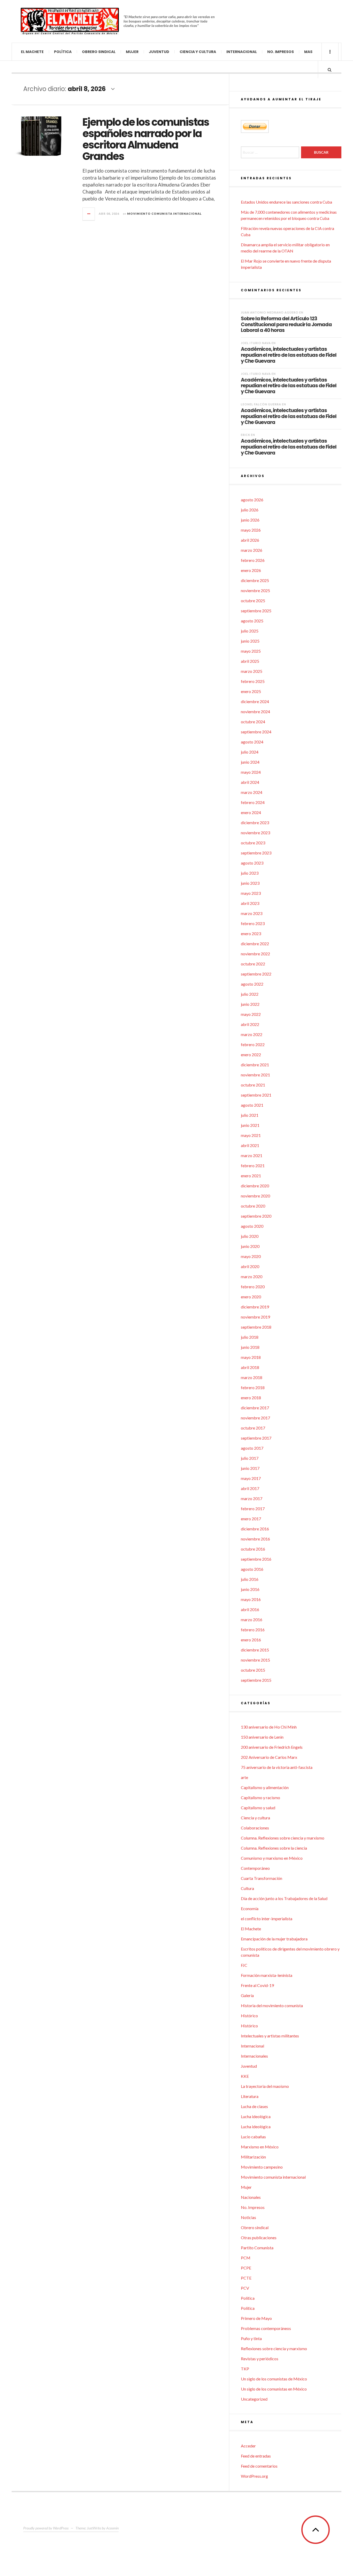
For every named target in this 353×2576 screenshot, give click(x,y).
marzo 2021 (252, 1155)
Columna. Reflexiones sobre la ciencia (274, 1848)
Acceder (248, 2446)
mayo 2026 (251, 530)
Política (63, 52)
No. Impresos (281, 52)
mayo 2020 (251, 1256)
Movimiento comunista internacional (164, 214)
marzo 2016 (252, 1620)
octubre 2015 (253, 1670)
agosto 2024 (252, 742)
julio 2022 (250, 994)
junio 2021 (250, 1125)
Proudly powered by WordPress (46, 2528)
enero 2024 (251, 812)
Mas (308, 52)
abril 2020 (250, 1266)
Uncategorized (254, 2399)
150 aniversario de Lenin (262, 1737)
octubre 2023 (253, 843)
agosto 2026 (252, 500)
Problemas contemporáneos (266, 2328)
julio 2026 (250, 510)
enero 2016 (251, 1640)
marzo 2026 (252, 550)
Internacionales (254, 2056)
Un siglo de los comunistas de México (274, 2379)
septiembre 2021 (256, 1095)
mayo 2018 (251, 1357)
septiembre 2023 (256, 853)
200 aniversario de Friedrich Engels (272, 1747)
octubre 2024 (253, 722)
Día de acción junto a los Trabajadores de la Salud (284, 1898)
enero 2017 (251, 1519)
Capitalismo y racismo (260, 1797)
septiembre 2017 (256, 1438)
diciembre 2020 (255, 1186)
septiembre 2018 (256, 1327)
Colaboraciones (255, 1828)
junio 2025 (250, 641)
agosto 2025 (252, 621)
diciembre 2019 (255, 1307)
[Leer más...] (89, 214)
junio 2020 (250, 1246)
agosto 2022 (252, 984)
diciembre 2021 (255, 1065)
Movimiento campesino (262, 2167)
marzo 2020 (252, 1276)
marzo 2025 (252, 671)
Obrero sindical (99, 52)
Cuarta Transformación (262, 1878)
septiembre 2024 (256, 732)
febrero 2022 (253, 1044)
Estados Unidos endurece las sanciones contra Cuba (286, 202)
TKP (245, 2369)
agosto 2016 (252, 1569)
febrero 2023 (253, 923)
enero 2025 (251, 691)
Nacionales (251, 2197)
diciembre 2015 (255, 1650)
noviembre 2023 (255, 833)
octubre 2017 (253, 1428)
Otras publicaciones (259, 2238)
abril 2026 (250, 540)
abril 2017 (250, 1488)
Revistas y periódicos (260, 2359)
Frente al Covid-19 (257, 1985)
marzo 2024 (252, 792)
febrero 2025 (253, 681)
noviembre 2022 (255, 954)
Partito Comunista (257, 2248)
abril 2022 (250, 1024)
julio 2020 (250, 1236)
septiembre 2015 (256, 1680)
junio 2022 (250, 1004)
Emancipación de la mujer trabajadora (274, 1939)
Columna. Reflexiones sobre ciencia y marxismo (283, 1838)
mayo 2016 (251, 1599)
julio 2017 (250, 1458)
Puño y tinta (251, 2338)
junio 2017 (250, 1468)
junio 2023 (250, 883)
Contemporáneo (255, 1868)
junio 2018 (250, 1347)
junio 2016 (250, 1589)
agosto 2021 (252, 1105)
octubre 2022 (253, 964)
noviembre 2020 (255, 1196)
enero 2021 (251, 1176)
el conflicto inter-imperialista (267, 1919)
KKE (245, 2076)
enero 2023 (251, 933)
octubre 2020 (253, 1206)
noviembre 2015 (255, 1660)
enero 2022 (251, 1055)
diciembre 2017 (255, 1408)
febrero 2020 (253, 1287)
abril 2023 (250, 903)
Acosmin (112, 2528)
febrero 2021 (253, 1166)
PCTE (246, 2278)
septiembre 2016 (256, 1559)
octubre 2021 (253, 1085)
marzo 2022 (252, 1034)
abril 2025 (250, 661)
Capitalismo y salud (258, 1808)
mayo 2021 (251, 1135)
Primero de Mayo (256, 2318)
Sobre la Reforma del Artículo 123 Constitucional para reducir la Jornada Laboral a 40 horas (286, 324)
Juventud (159, 52)
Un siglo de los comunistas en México (274, 2389)
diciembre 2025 (255, 580)
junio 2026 (250, 520)
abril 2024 (250, 782)
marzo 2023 (252, 913)
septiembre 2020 (256, 1216)
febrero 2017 (253, 1509)
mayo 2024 (251, 772)
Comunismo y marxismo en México (272, 1858)
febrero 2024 (253, 802)
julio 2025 (250, 631)
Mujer (132, 52)
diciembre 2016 (255, 1529)
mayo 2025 (251, 651)
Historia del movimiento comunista (272, 2005)
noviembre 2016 (255, 1539)
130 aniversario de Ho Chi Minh (269, 1727)
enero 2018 (251, 1398)
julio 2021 (250, 1115)
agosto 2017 (252, 1448)
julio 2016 (250, 1579)
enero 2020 (251, 1297)
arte (244, 1777)
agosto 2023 (252, 863)
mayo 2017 (251, 1478)
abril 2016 (250, 1609)
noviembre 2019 (255, 1317)
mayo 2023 (251, 893)
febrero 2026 (253, 560)
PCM (246, 2258)
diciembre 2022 (255, 944)
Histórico (249, 2016)
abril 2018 (250, 1367)
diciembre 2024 (255, 701)
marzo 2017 (252, 1498)
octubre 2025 (253, 601)
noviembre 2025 (255, 590)
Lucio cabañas (253, 2137)
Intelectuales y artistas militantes (270, 2036)
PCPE (246, 2268)
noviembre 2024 (255, 712)
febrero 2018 (253, 1387)
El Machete (32, 52)
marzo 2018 (252, 1377)
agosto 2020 (252, 1226)
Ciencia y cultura (198, 52)
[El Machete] (70, 21)
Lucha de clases (254, 2106)
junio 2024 (250, 762)
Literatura (250, 2096)
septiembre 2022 (256, 974)
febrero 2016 (253, 1630)
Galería (247, 1995)
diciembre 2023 (255, 822)
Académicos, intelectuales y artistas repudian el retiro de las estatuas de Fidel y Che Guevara (289, 355)
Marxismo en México (260, 2147)
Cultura (247, 1888)
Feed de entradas (256, 2456)
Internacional (242, 52)
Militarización (253, 2157)
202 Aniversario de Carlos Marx (269, 1757)
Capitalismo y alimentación (265, 1787)
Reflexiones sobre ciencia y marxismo (274, 2348)
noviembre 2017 (255, 1418)
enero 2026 (251, 570)
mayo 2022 (251, 1014)
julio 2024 (250, 752)
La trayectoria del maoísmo (265, 2086)
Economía (250, 1908)
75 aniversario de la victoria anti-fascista (277, 1767)
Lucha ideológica (256, 2116)
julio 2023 (250, 873)
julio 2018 (250, 1337)
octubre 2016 (253, 1549)
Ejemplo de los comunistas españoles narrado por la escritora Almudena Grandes (146, 139)
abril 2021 (250, 1145)
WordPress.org (254, 2476)
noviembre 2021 (255, 1075)
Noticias (248, 2217)
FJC (244, 1965)
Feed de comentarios (259, 2466)
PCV (245, 2288)
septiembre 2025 (256, 611)
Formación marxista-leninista (267, 1975)
